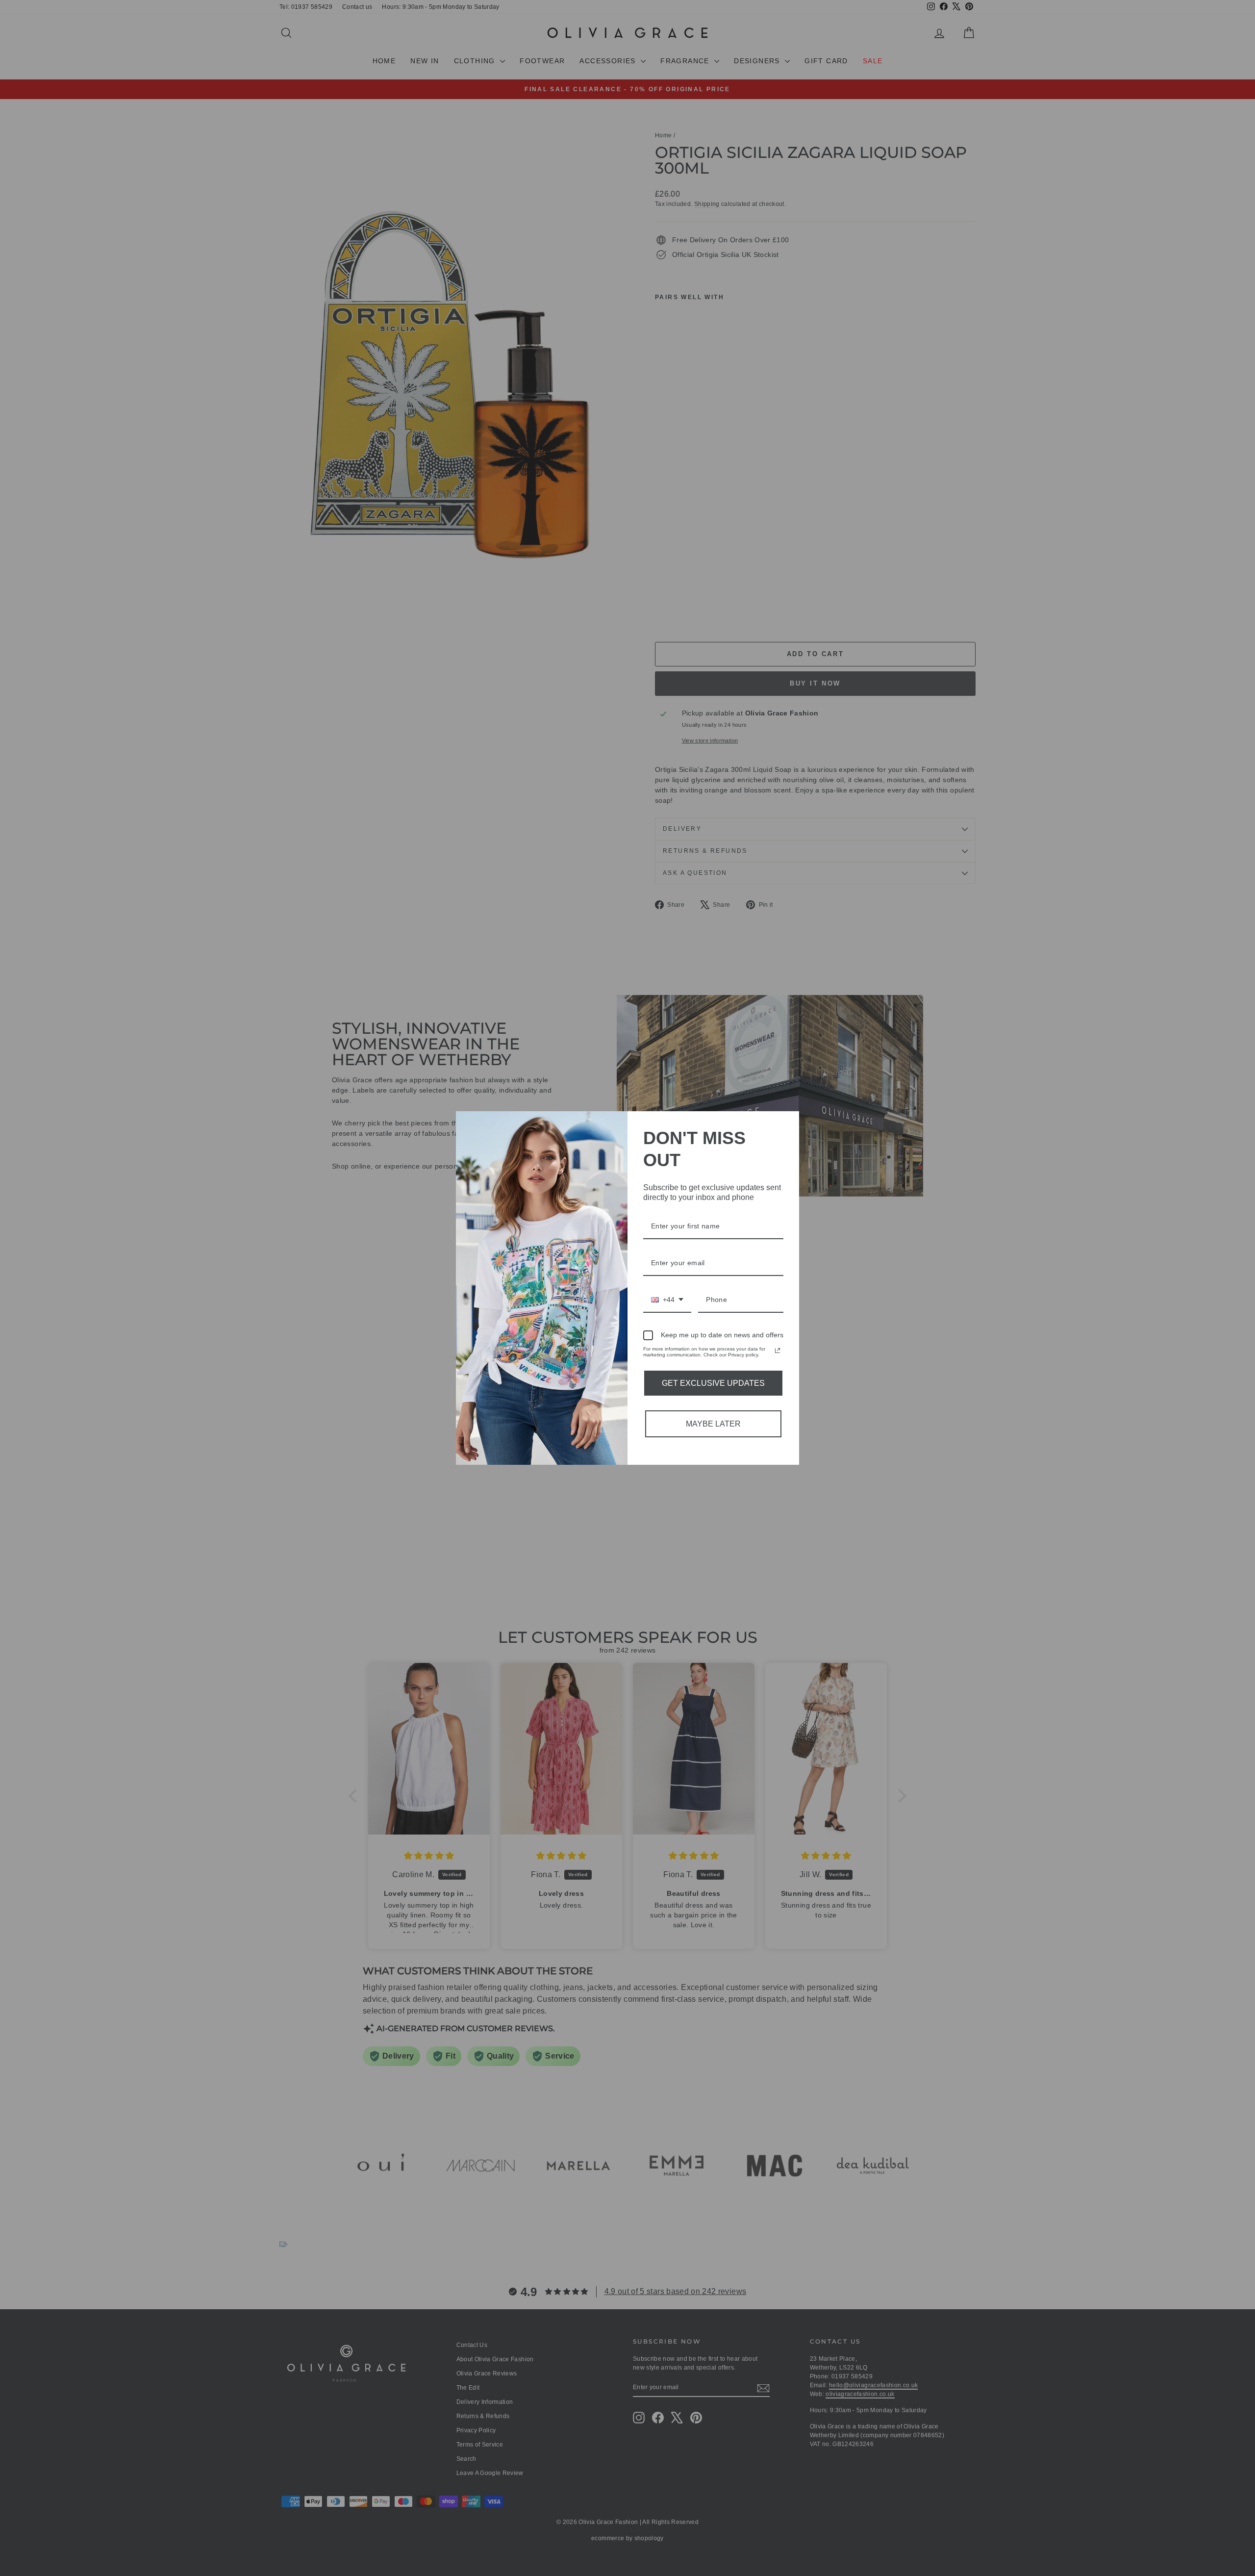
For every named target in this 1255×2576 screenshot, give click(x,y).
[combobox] (667, 1300)
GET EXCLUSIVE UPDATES (713, 1383)
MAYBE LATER (713, 1424)
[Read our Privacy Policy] (778, 1351)
